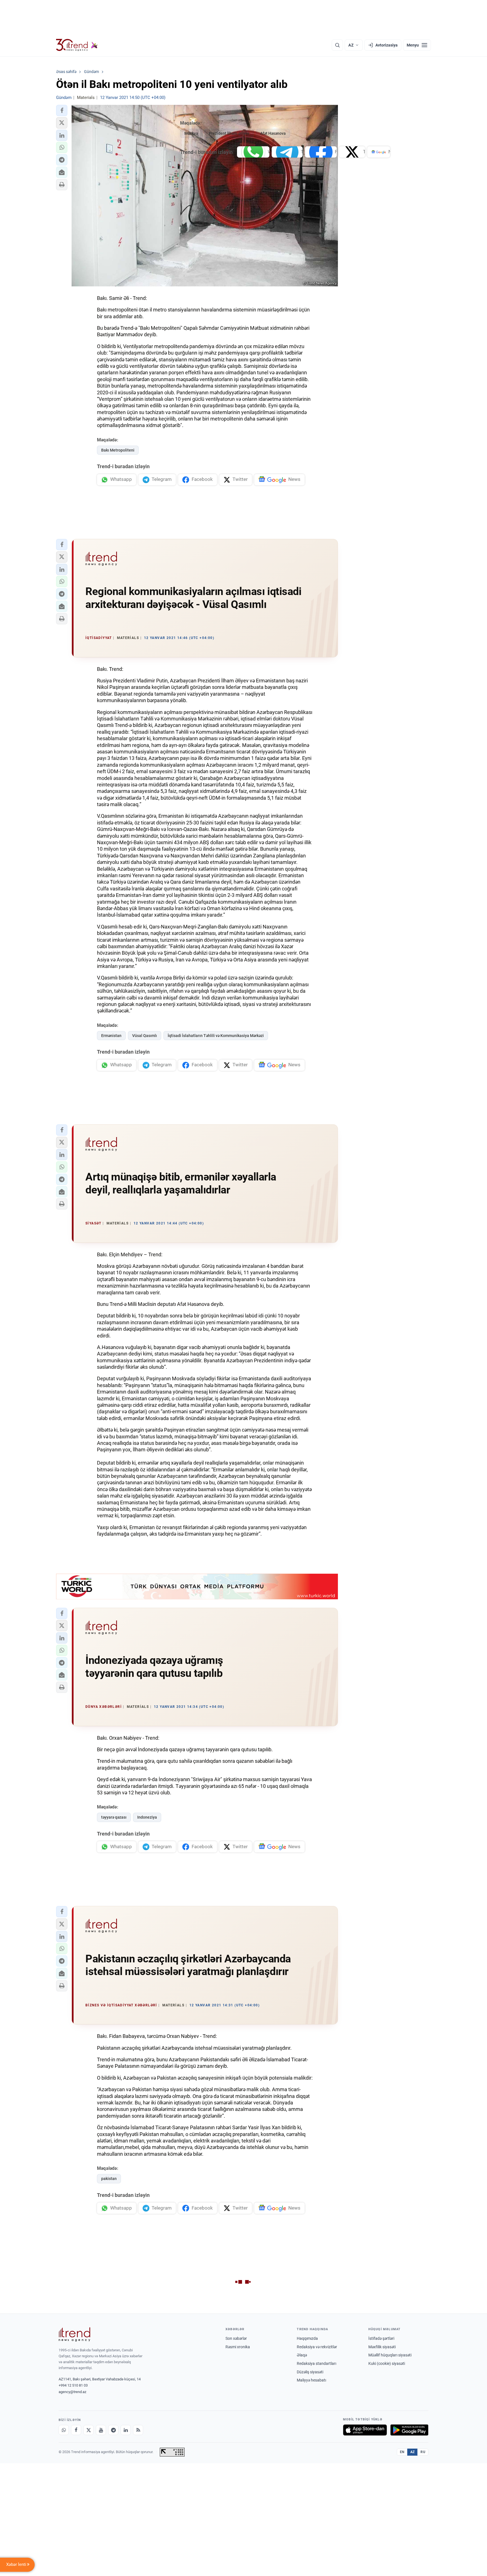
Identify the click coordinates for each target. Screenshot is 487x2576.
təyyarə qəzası (114, 1817)
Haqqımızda (307, 2338)
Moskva (191, 133)
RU (423, 2452)
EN (402, 2452)
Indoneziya (147, 1817)
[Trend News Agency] (74, 2334)
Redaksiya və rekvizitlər (317, 2347)
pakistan (109, 2179)
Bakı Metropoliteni (118, 450)
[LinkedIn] (126, 2430)
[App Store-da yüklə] (365, 2430)
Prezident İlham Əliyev (229, 133)
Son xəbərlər (236, 2338)
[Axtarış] (337, 45)
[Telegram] (113, 2430)
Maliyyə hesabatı (311, 2380)
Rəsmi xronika (238, 2347)
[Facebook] (76, 2430)
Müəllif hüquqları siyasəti (390, 2355)
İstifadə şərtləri (381, 2338)
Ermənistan (111, 1036)
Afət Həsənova (273, 133)
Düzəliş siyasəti (310, 2372)
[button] (62, 110)
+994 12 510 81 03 (73, 2385)
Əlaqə (302, 2355)
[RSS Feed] (138, 2430)
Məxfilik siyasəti (382, 2347)
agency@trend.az (72, 2392)
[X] (88, 2430)
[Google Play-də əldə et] (409, 2430)
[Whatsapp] (64, 2430)
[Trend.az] (77, 45)
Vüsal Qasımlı (145, 1036)
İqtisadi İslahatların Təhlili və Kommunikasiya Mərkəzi (216, 1036)
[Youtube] (101, 2430)
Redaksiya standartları (316, 2363)
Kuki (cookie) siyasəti (387, 2363)
